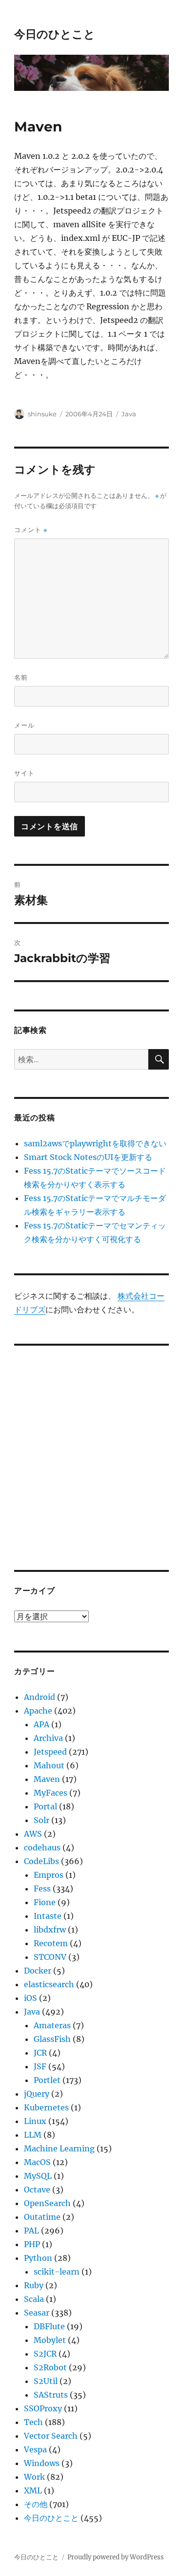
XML (33, 2490)
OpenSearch (47, 2203)
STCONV (50, 1957)
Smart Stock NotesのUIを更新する (88, 1157)
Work (34, 2477)
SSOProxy (43, 2408)
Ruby (34, 2285)
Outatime (42, 2217)
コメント (31, 530)
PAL (31, 2231)
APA (41, 1724)
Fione (45, 1902)
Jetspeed (50, 1752)
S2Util (46, 2381)
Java (129, 414)
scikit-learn (57, 2272)
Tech (33, 2422)
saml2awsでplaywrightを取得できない (95, 1143)
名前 (21, 677)
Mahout (49, 1765)
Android (40, 1697)
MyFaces (51, 1793)
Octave (37, 2190)
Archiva (48, 1738)
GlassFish (52, 2039)
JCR (40, 2053)
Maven (47, 1779)
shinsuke (42, 414)
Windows (42, 2463)
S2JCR (45, 2354)
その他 (36, 2504)
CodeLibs (41, 1861)
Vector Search (51, 2436)
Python (38, 2258)
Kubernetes (46, 2107)
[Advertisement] (91, 1451)
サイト (24, 773)
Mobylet (50, 2340)
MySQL (38, 2176)
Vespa (35, 2449)
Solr (41, 1820)
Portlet (47, 2080)
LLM (33, 2135)
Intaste (48, 1916)
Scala (34, 2299)
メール (24, 725)
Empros (49, 1875)
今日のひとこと (55, 34)
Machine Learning (59, 2148)
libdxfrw (50, 1930)
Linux (35, 2121)
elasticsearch (49, 1984)
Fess (42, 1889)
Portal (45, 1806)
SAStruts (51, 2395)
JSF (40, 2066)
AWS (33, 1834)
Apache (38, 1711)
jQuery (37, 2094)
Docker (38, 1971)
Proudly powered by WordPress (116, 2557)
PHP (32, 2244)
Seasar (37, 2313)
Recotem (51, 1943)
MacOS (37, 2162)
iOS (30, 1998)
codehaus (42, 1847)
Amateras (52, 2025)
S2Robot (50, 2367)
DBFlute (49, 2326)
